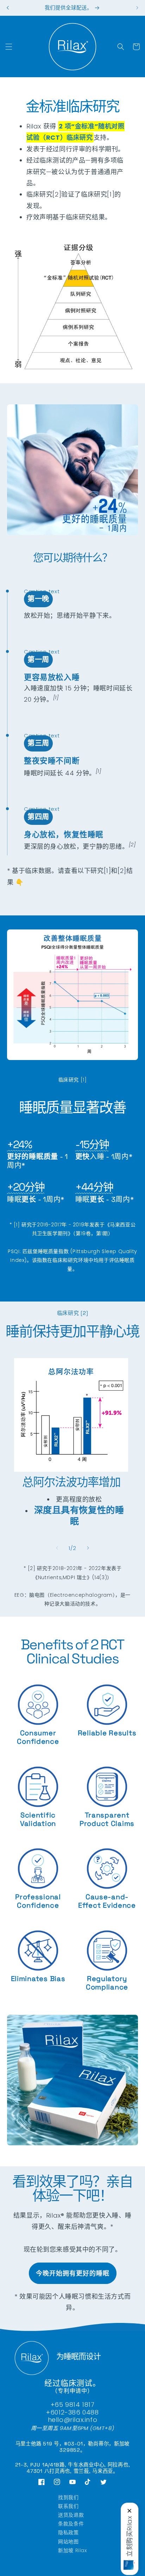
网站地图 (68, 2542)
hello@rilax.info (73, 2420)
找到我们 (68, 2497)
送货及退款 (71, 2515)
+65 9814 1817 (73, 2405)
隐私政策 (68, 2532)
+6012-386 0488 (72, 2412)
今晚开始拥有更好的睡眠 (73, 2273)
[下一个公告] (137, 8)
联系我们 (68, 2506)
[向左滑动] (57, 1548)
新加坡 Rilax (72, 2550)
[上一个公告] (8, 8)
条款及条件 (71, 2524)
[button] (9, 47)
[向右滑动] (88, 1548)
